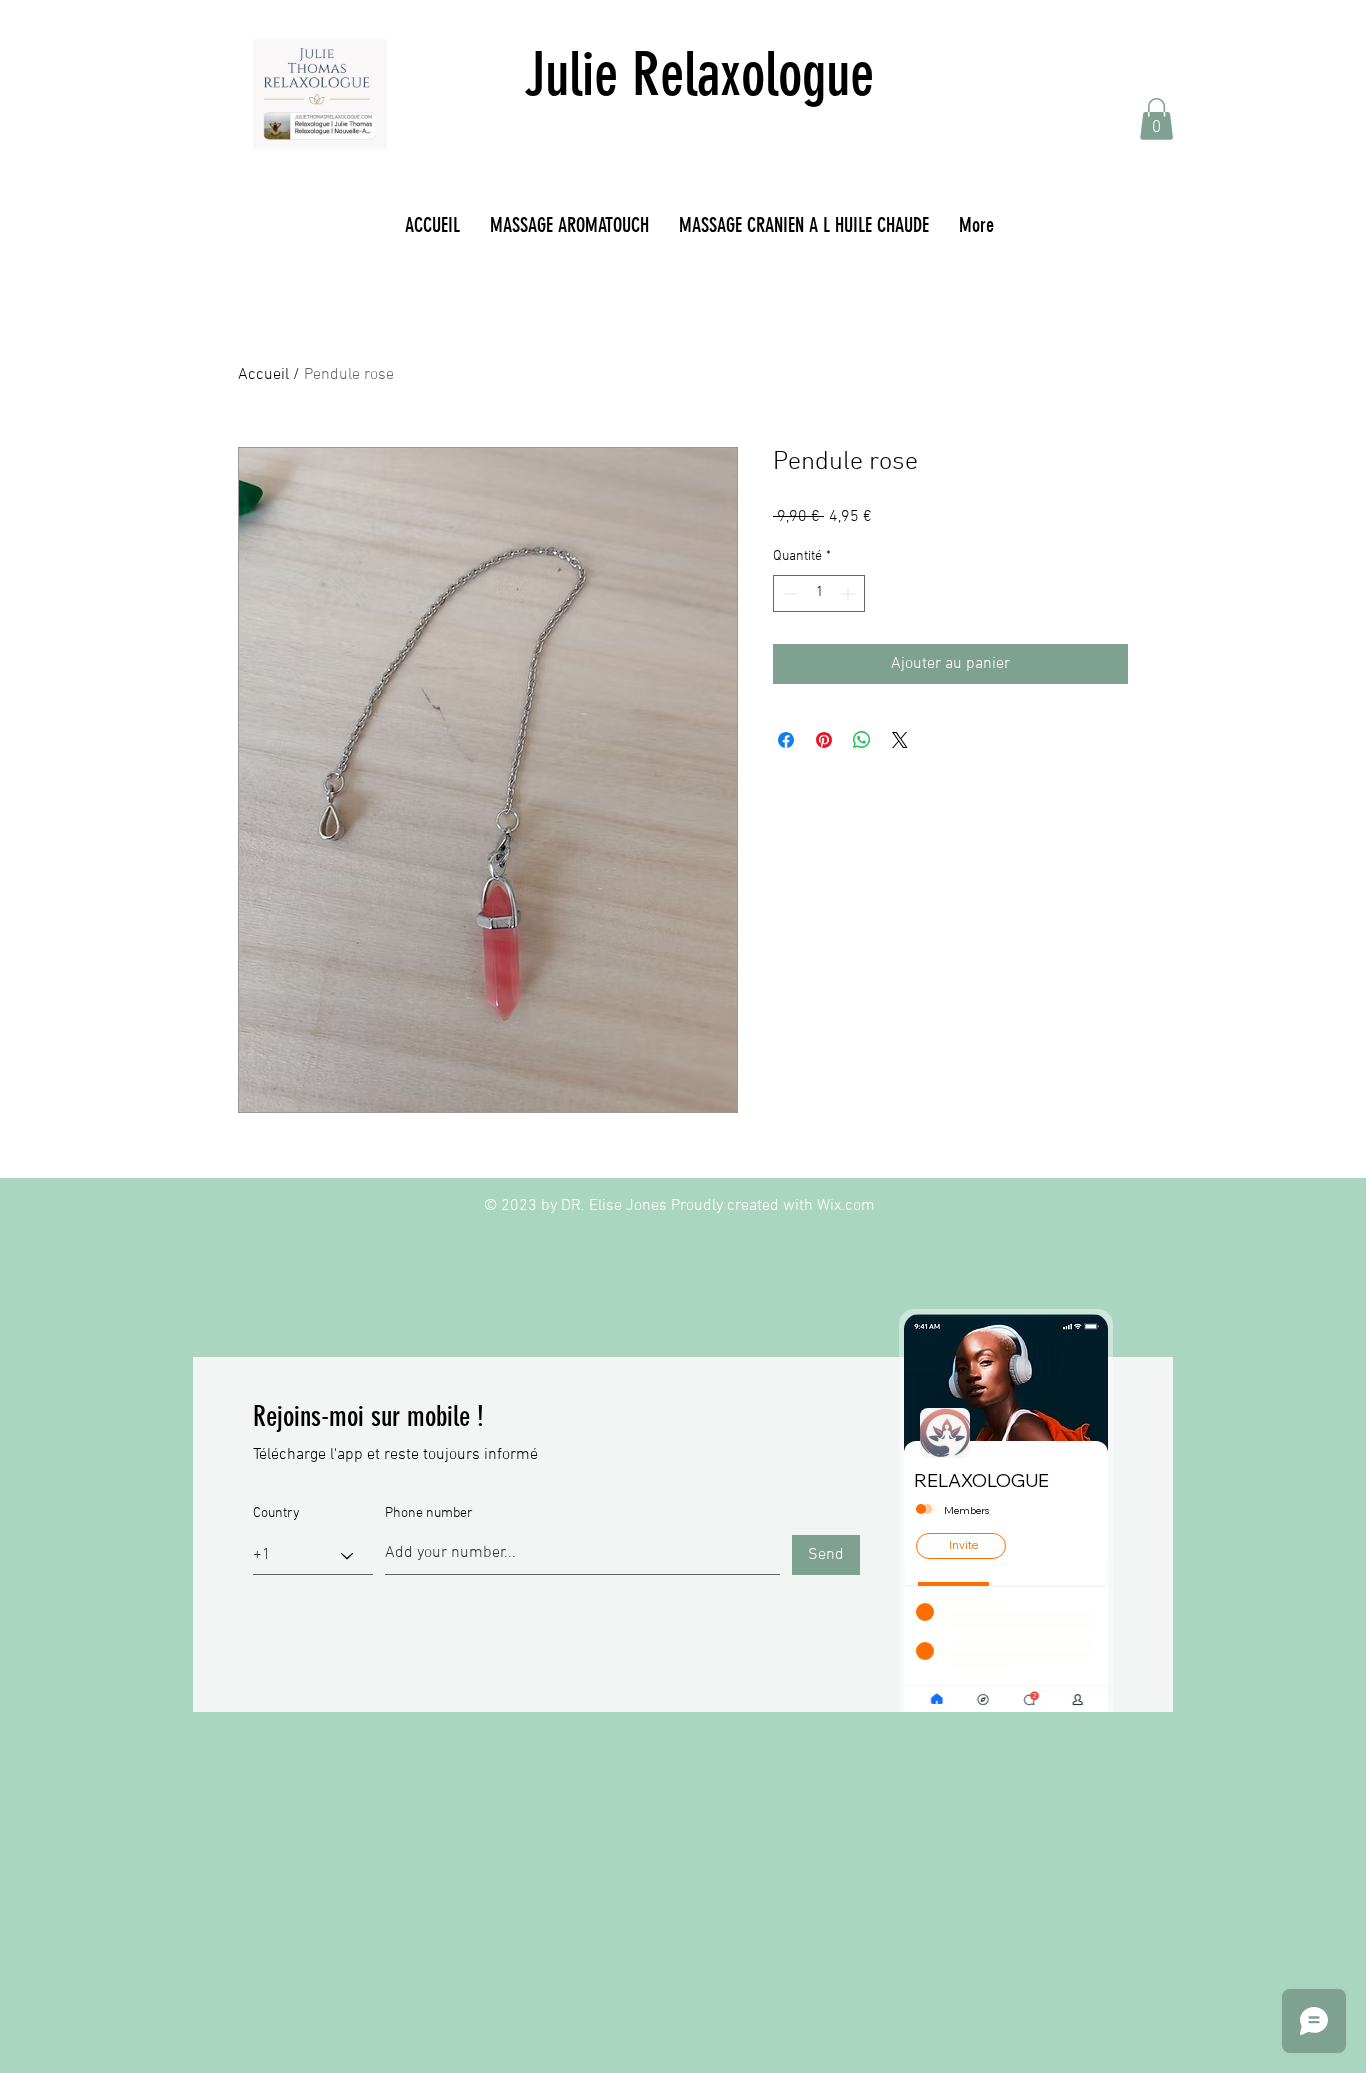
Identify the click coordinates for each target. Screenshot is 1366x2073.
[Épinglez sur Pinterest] (824, 740)
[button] (1156, 119)
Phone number (429, 1514)
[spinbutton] (819, 593)
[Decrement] (788, 593)
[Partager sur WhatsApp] (862, 740)
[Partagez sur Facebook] (786, 740)
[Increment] (849, 593)
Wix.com (846, 1206)
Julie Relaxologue (699, 74)
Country (276, 1514)
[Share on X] (900, 740)
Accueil (263, 375)
